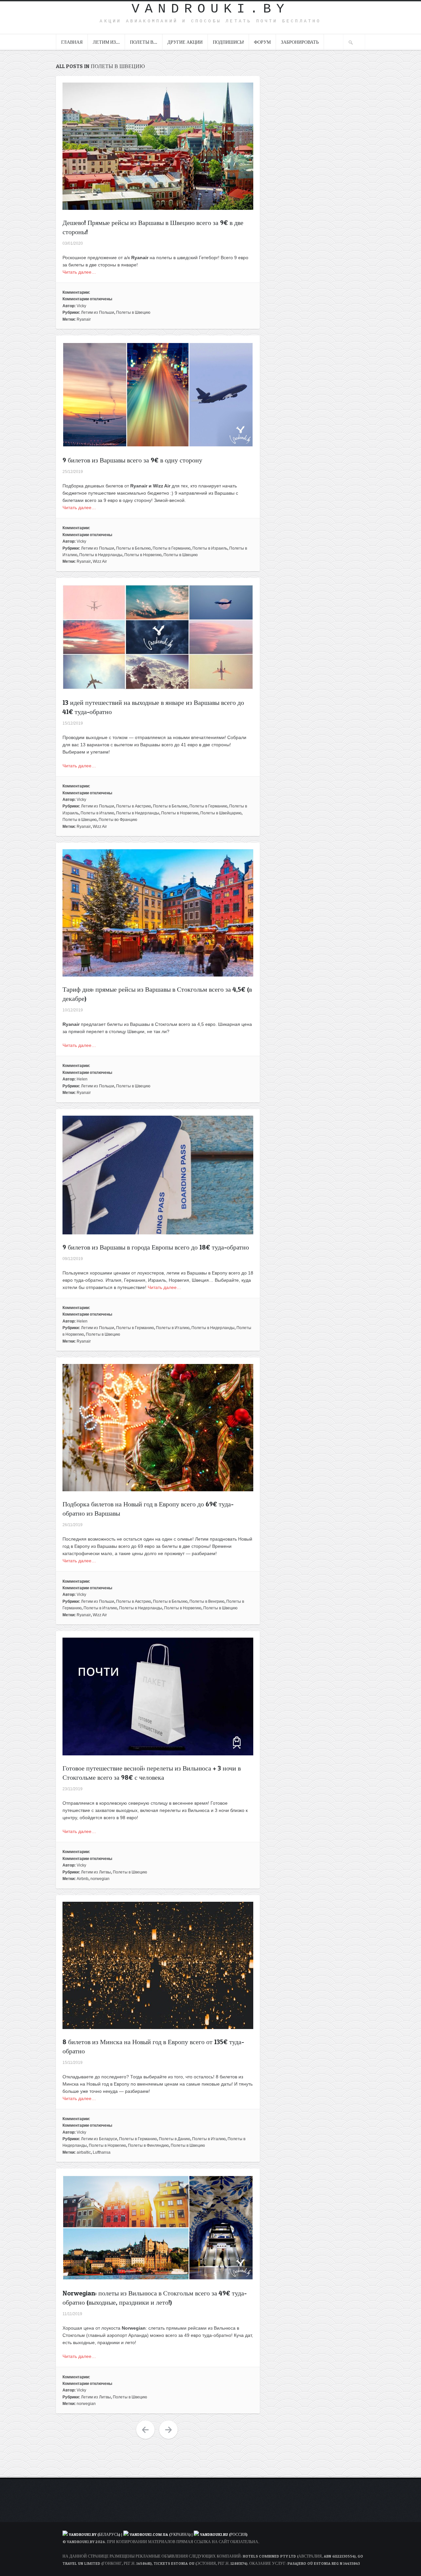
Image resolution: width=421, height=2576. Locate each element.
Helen (82, 1079)
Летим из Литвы (96, 1872)
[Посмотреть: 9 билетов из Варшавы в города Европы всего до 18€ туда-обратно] (158, 1231)
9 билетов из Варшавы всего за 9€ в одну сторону (132, 460)
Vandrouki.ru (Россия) (224, 2534)
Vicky (81, 306)
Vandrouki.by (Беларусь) (95, 2534)
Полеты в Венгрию (207, 1601)
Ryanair (84, 319)
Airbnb (83, 1879)
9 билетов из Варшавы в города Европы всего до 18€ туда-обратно (156, 1247)
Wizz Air (100, 561)
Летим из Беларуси (99, 2139)
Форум (262, 42)
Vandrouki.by (210, 9)
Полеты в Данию (174, 2139)
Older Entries (145, 2430)
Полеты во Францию (118, 820)
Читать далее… (79, 272)
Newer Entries (168, 2430)
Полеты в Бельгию (133, 548)
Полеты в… (144, 42)
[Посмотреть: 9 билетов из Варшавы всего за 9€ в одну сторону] (158, 444)
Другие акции (185, 42)
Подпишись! (228, 42)
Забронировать (300, 42)
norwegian (100, 1879)
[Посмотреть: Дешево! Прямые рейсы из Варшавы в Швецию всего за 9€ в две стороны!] (158, 206)
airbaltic (84, 2152)
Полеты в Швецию (133, 312)
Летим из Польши (98, 312)
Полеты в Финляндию (148, 2145)
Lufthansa (102, 2152)
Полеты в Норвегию (143, 555)
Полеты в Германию (172, 548)
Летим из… (106, 42)
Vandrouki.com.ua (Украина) (160, 2534)
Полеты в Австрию (134, 806)
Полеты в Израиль (210, 548)
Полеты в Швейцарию (221, 813)
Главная (72, 42)
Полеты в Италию (97, 813)
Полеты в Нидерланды (101, 555)
